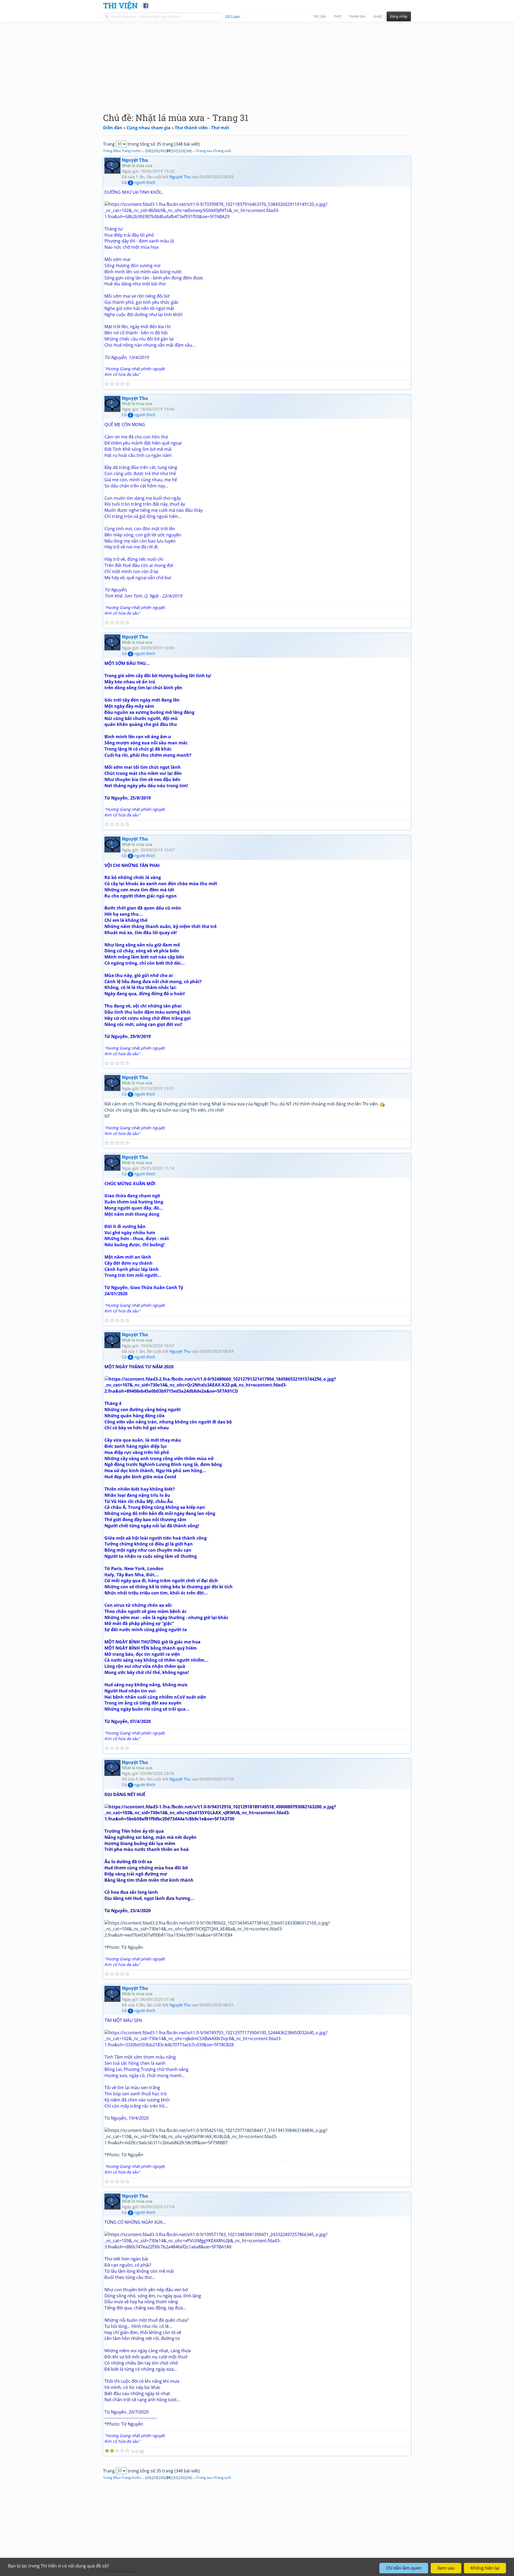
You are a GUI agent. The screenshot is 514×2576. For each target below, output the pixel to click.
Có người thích (139, 182)
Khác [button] (378, 16)
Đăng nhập (399, 16)
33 (182, 151)
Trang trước (131, 151)
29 (155, 151)
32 (175, 151)
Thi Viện (120, 5)
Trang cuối (223, 151)
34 (188, 151)
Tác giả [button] (320, 16)
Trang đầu (111, 151)
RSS (408, 2571)
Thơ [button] (337, 16)
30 (162, 151)
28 (148, 151)
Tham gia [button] (357, 16)
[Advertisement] (257, 63)
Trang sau (204, 151)
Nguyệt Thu (135, 160)
